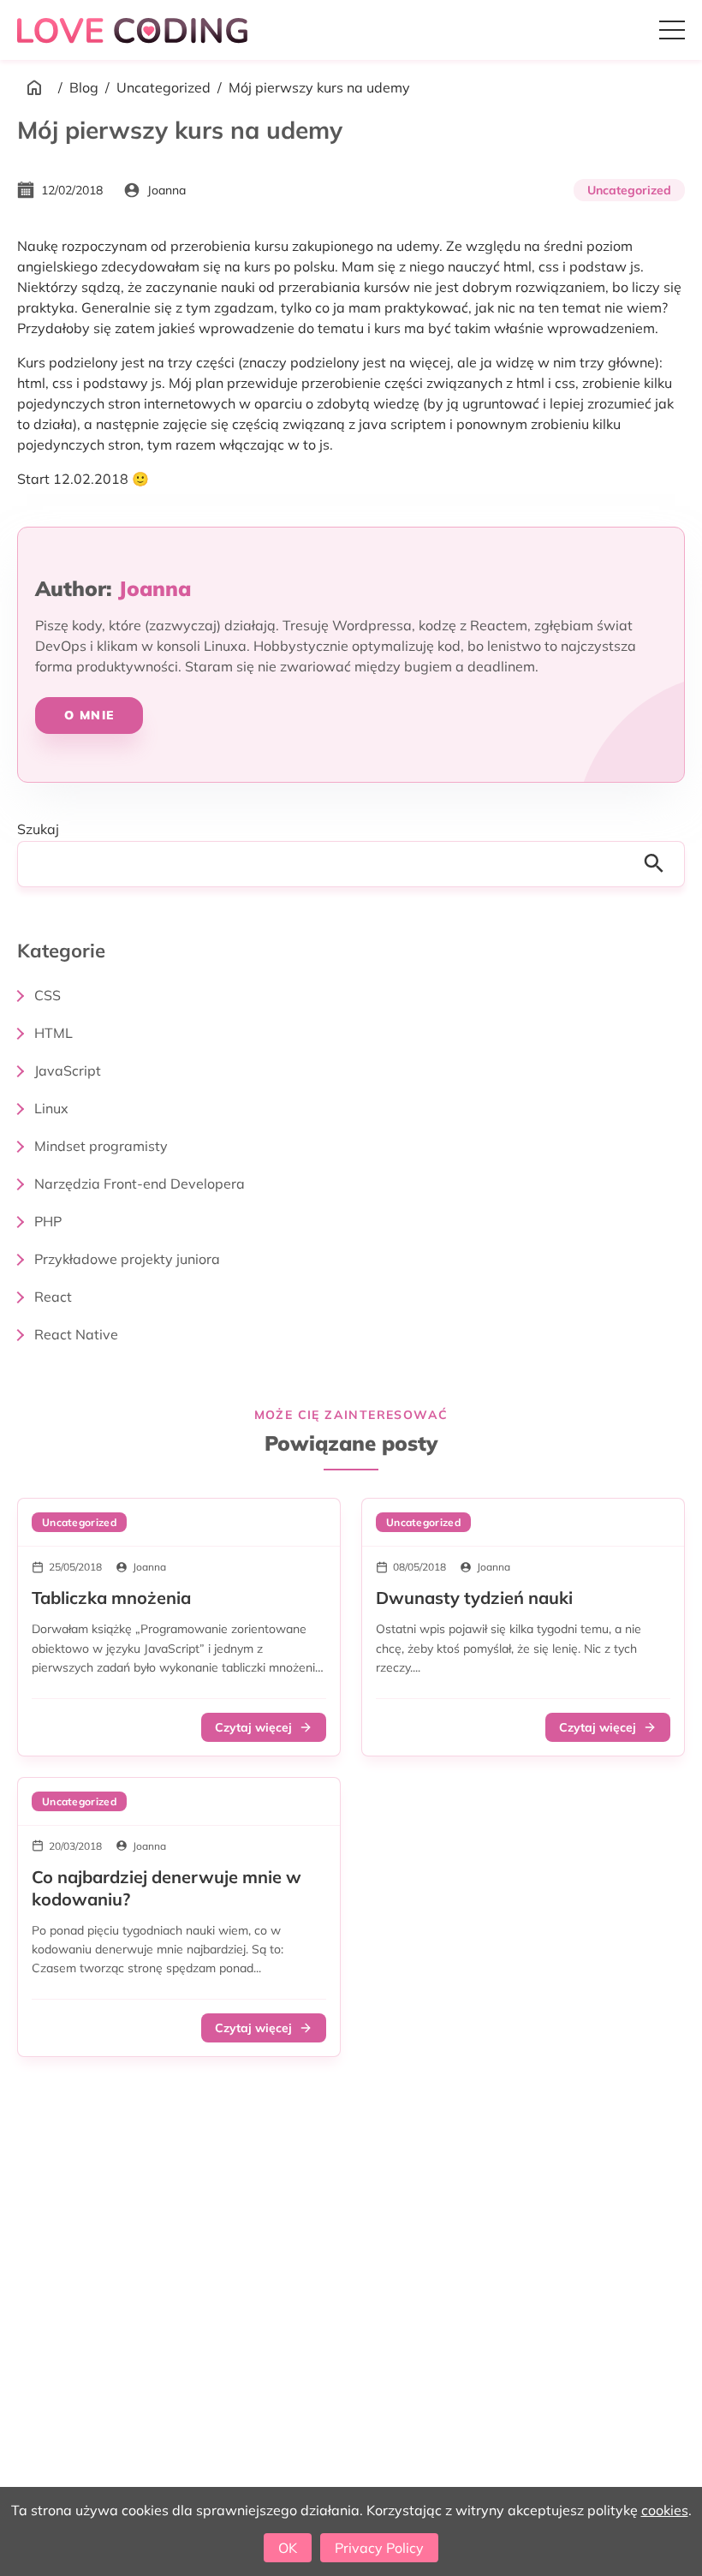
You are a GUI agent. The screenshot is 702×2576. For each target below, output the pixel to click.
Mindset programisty (101, 1146)
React (53, 1297)
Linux (51, 1108)
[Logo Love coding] (135, 30)
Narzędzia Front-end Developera (140, 1184)
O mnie (89, 715)
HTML (54, 1033)
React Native (76, 1334)
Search (660, 864)
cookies (665, 2510)
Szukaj (38, 829)
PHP (48, 1221)
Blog (84, 87)
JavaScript (68, 1070)
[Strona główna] (34, 87)
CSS (48, 995)
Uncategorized (164, 87)
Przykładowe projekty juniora (127, 1259)
